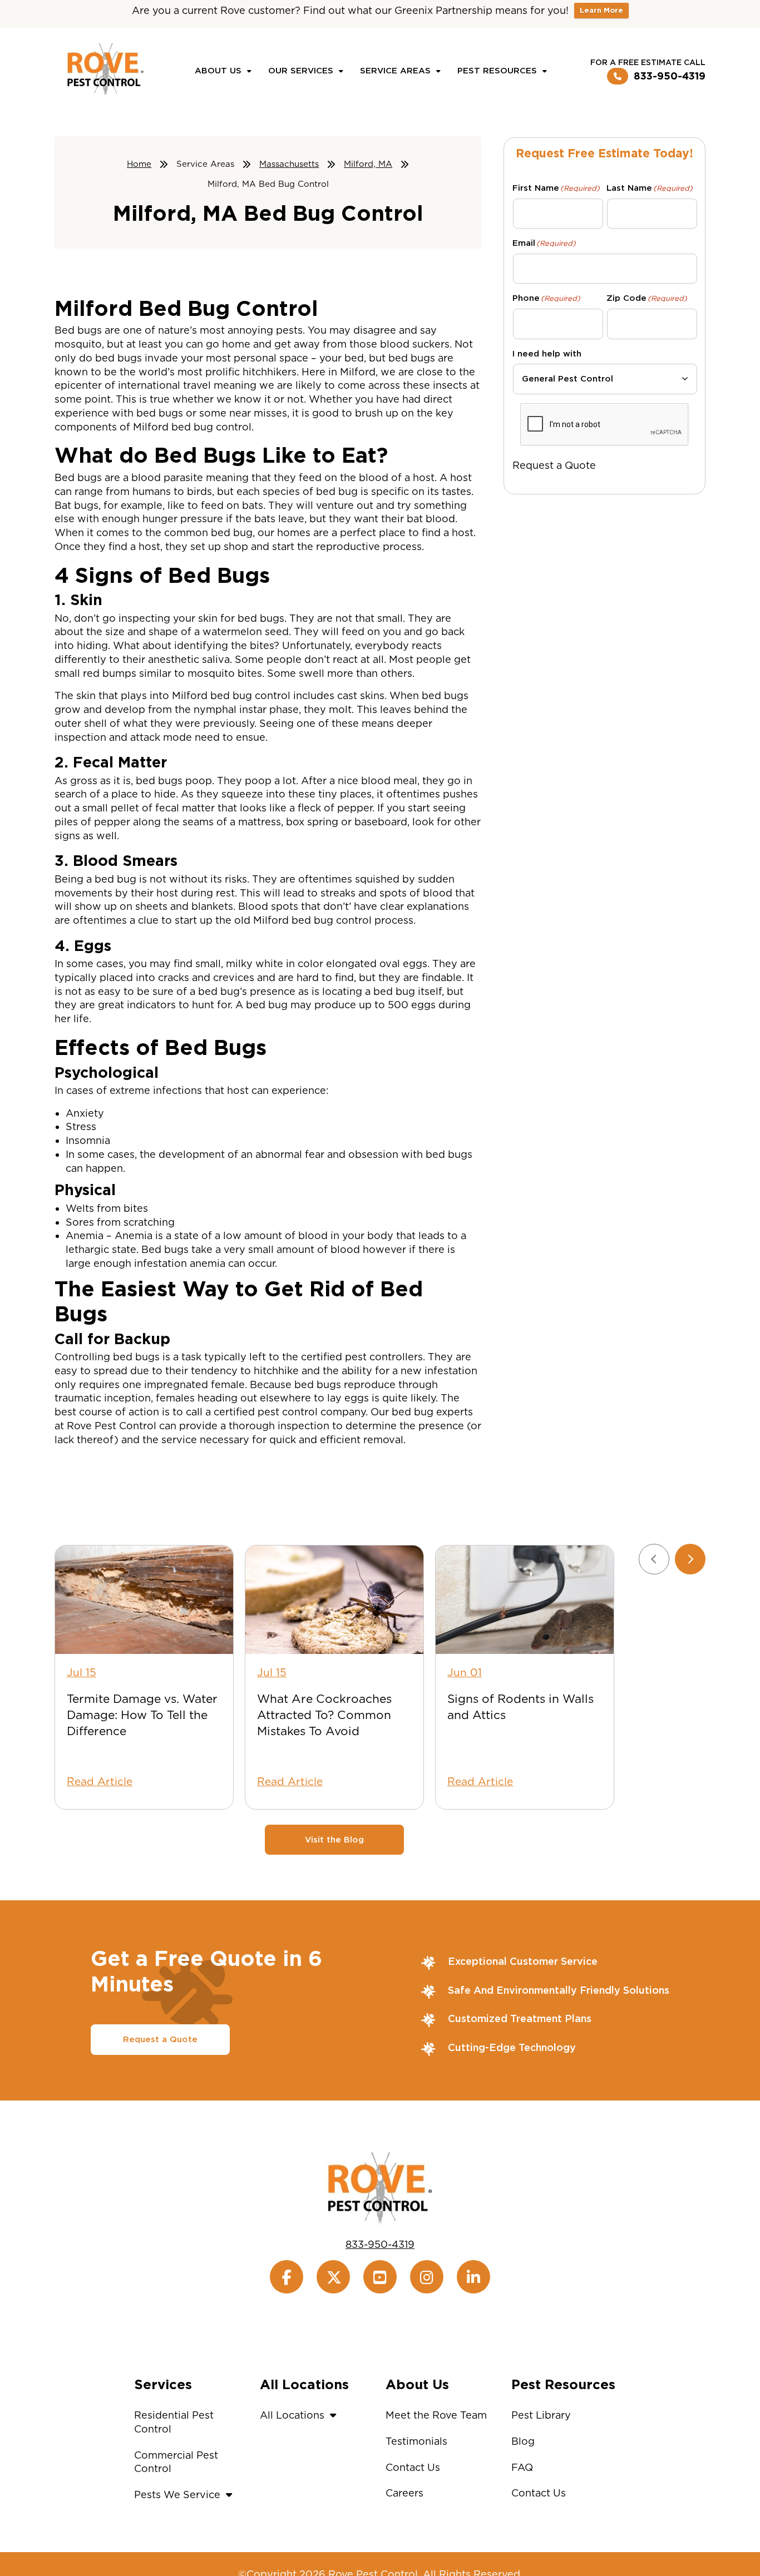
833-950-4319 (670, 76)
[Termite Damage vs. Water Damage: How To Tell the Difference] (144, 1600)
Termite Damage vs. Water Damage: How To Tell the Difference (142, 1715)
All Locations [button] (292, 2415)
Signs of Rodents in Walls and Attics (520, 1707)
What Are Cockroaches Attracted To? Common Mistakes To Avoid (324, 1715)
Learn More (601, 10)
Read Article (100, 1782)
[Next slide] (690, 1559)
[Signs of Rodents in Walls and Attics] (525, 1600)
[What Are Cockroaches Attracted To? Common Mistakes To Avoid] (334, 1600)
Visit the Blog (334, 1840)
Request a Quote (554, 465)
